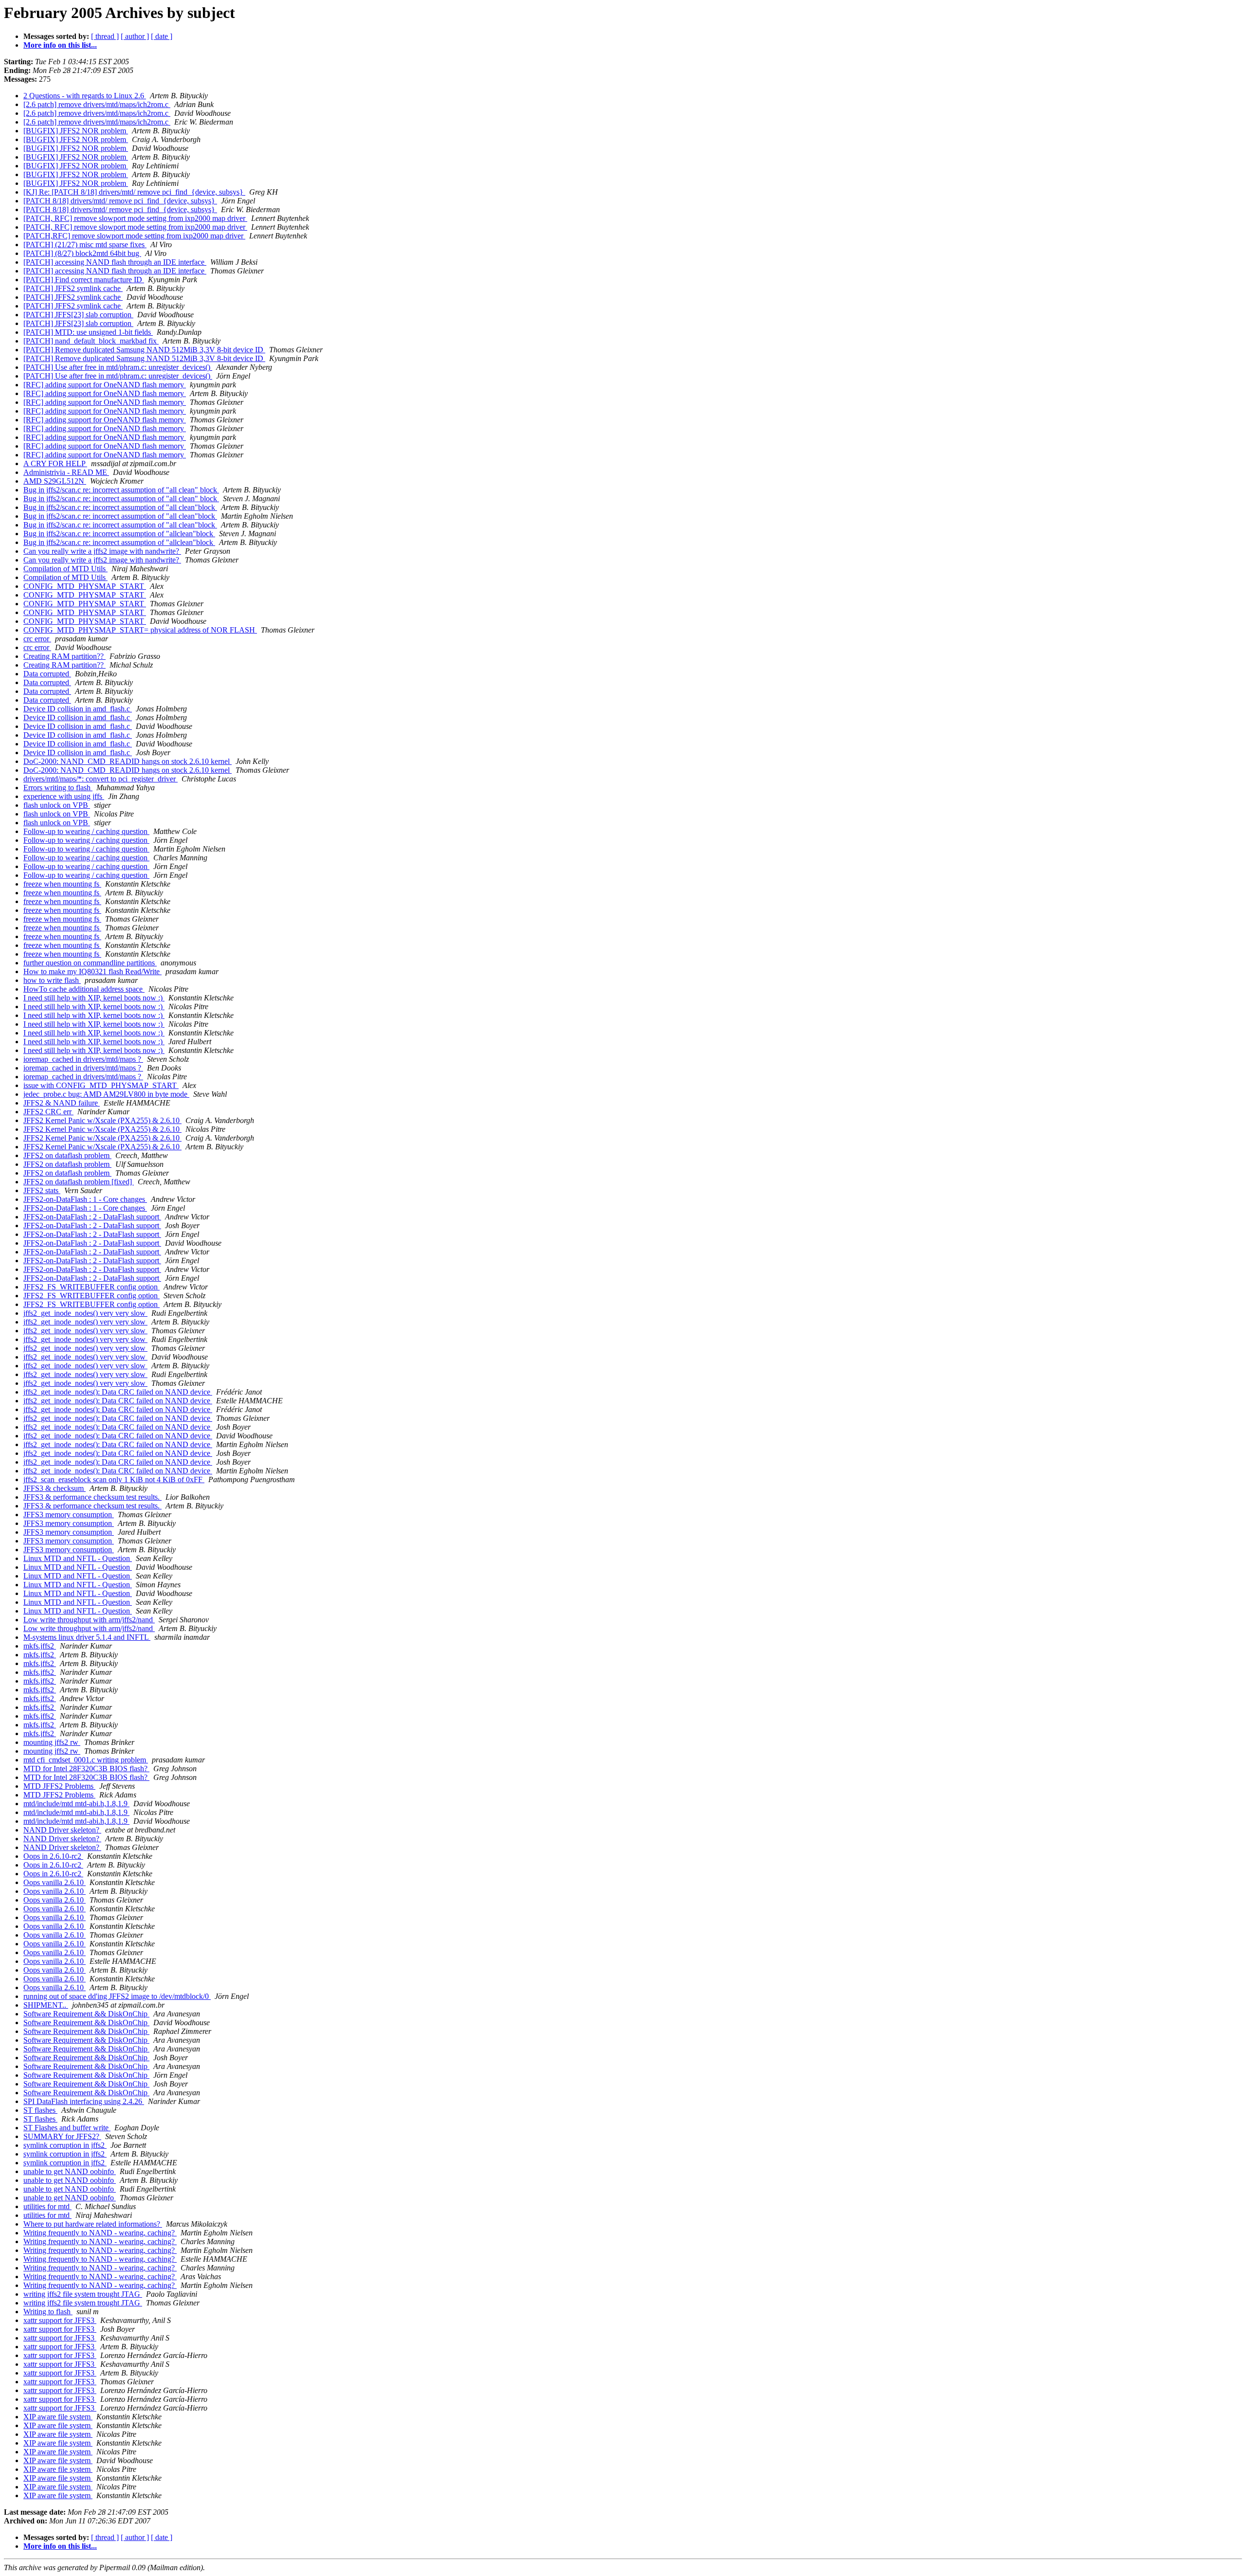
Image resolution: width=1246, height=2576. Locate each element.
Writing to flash (48, 2312)
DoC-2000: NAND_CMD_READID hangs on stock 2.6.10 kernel (128, 761)
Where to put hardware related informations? (93, 2224)
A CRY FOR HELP (55, 463)
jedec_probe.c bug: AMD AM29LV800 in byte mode (106, 1094)
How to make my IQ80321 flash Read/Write (92, 971)
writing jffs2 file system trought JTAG (83, 2294)
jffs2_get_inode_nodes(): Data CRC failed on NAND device (118, 1392)
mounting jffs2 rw (52, 1742)
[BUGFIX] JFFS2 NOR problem (76, 131)
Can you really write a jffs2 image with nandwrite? (102, 551)
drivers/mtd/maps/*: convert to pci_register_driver (101, 779)
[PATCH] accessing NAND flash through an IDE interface (115, 262)
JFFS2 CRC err (48, 1112)
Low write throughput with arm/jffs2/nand (89, 1620)
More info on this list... (60, 45)
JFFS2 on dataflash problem (67, 1155)
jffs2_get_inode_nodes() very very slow (85, 1313)
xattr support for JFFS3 (60, 2320)
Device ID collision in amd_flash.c (78, 709)
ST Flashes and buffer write (67, 2128)
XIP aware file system (58, 2417)
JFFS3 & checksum (55, 1488)
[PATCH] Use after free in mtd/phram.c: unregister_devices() (118, 367)
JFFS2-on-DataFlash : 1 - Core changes (85, 1199)
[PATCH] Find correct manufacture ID (84, 280)
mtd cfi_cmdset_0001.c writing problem (86, 1760)
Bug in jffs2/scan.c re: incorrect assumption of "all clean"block (120, 507)
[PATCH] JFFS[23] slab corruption (78, 315)
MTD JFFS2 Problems (59, 1786)
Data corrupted (47, 674)
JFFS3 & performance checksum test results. (92, 1497)
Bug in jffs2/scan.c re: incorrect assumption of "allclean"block (119, 534)
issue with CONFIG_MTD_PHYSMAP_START (101, 1085)
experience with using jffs (64, 796)
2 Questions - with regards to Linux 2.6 (85, 96)
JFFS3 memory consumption (69, 1515)
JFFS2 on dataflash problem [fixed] (79, 1182)
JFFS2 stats (42, 1190)
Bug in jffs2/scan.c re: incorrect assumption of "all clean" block (121, 490)
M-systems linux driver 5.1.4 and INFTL (87, 1637)
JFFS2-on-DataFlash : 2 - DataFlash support (92, 1217)
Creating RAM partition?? (64, 656)
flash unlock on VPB (57, 805)
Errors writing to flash (58, 788)
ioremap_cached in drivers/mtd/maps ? (83, 1059)
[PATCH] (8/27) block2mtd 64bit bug (82, 253)
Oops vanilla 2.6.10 (55, 1882)
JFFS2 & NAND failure (62, 1103)
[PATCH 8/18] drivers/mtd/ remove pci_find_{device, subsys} (120, 201)
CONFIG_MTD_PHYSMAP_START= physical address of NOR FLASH (140, 630)
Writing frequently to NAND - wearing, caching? (100, 2233)
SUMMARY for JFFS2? (62, 2136)
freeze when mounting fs (62, 884)
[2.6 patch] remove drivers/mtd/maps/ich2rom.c (97, 104)
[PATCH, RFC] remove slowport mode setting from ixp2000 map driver (135, 218)
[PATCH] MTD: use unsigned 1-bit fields (88, 332)
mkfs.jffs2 (40, 1646)
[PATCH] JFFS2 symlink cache (73, 288)
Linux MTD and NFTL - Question (78, 1558)
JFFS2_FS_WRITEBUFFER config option (92, 1287)
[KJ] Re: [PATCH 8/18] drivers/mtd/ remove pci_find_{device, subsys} (134, 192)
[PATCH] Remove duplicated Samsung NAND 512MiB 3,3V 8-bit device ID (144, 350)
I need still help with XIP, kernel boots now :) (94, 998)
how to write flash (52, 980)
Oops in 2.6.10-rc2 (53, 1856)
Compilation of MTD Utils (65, 569)
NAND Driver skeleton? (62, 1830)
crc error (37, 639)
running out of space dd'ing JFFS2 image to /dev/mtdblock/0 (117, 1996)
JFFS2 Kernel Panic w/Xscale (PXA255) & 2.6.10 (102, 1120)
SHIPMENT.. (46, 2005)
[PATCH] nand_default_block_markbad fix (91, 341)
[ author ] (135, 36)
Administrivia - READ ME (66, 472)
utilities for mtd (47, 2206)
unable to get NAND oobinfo (70, 2171)
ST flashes (40, 2110)
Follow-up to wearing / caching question (86, 831)
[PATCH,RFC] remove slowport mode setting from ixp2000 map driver (134, 236)
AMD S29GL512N (55, 481)
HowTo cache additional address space (84, 989)
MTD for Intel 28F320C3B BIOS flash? (86, 1769)
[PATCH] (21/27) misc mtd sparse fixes (85, 245)
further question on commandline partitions (90, 963)
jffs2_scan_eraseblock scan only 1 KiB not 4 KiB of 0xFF (114, 1479)
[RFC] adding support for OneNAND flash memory (105, 385)
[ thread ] (105, 36)
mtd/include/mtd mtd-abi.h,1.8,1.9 (76, 1804)
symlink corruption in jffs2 (65, 2145)
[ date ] (162, 36)
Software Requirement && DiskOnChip (86, 2014)
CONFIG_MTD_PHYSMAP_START (85, 586)
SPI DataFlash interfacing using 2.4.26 (84, 2101)
